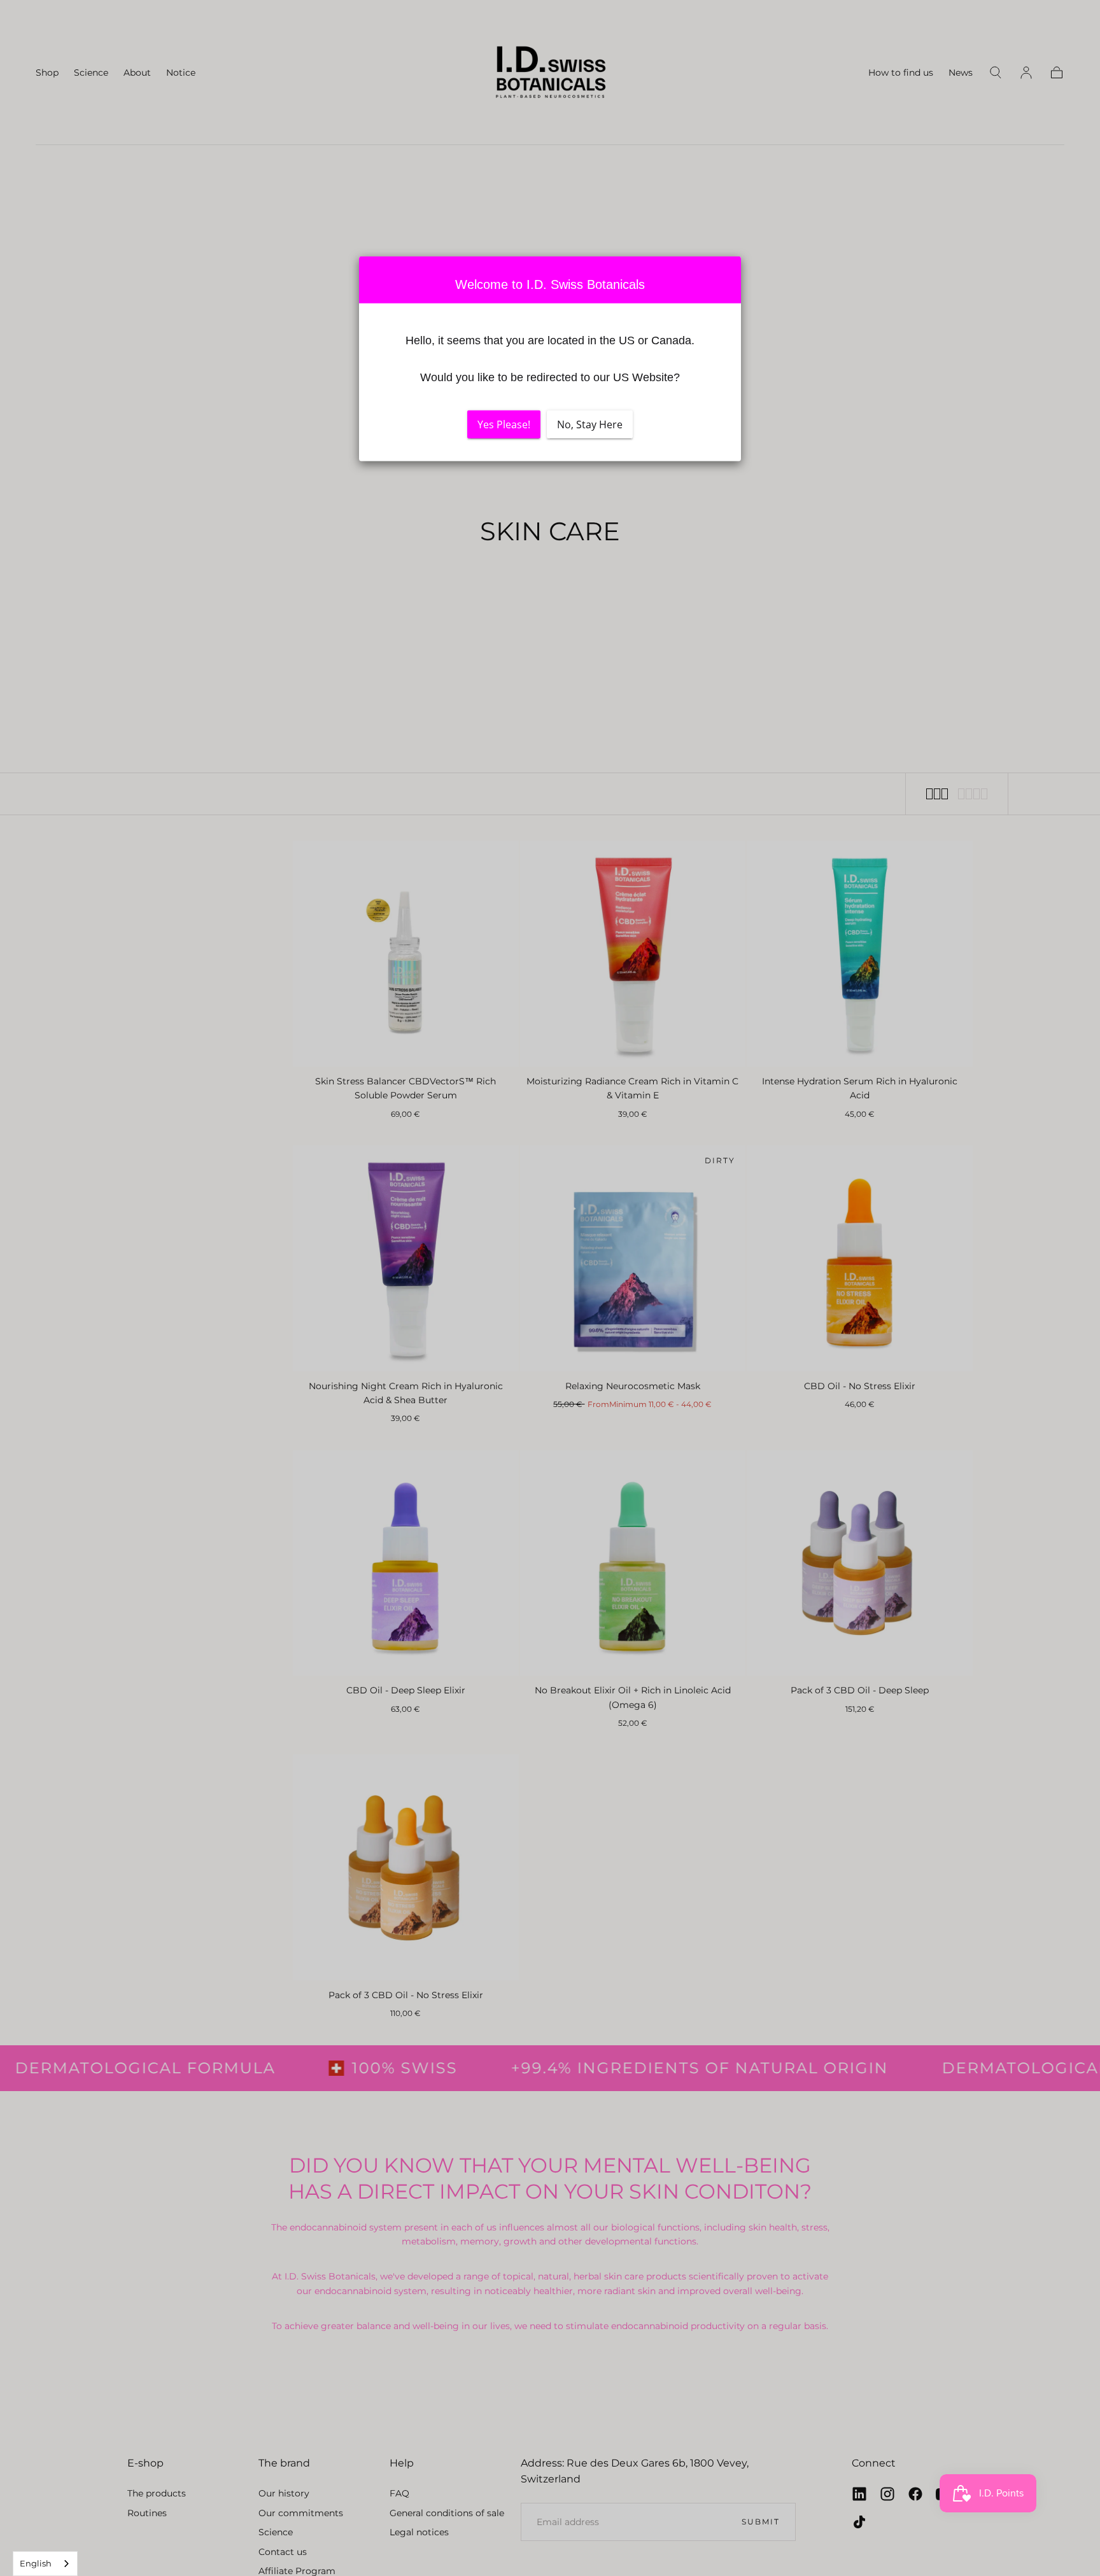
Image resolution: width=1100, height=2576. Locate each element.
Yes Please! (504, 424)
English (36, 2563)
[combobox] (45, 2564)
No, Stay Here (590, 424)
